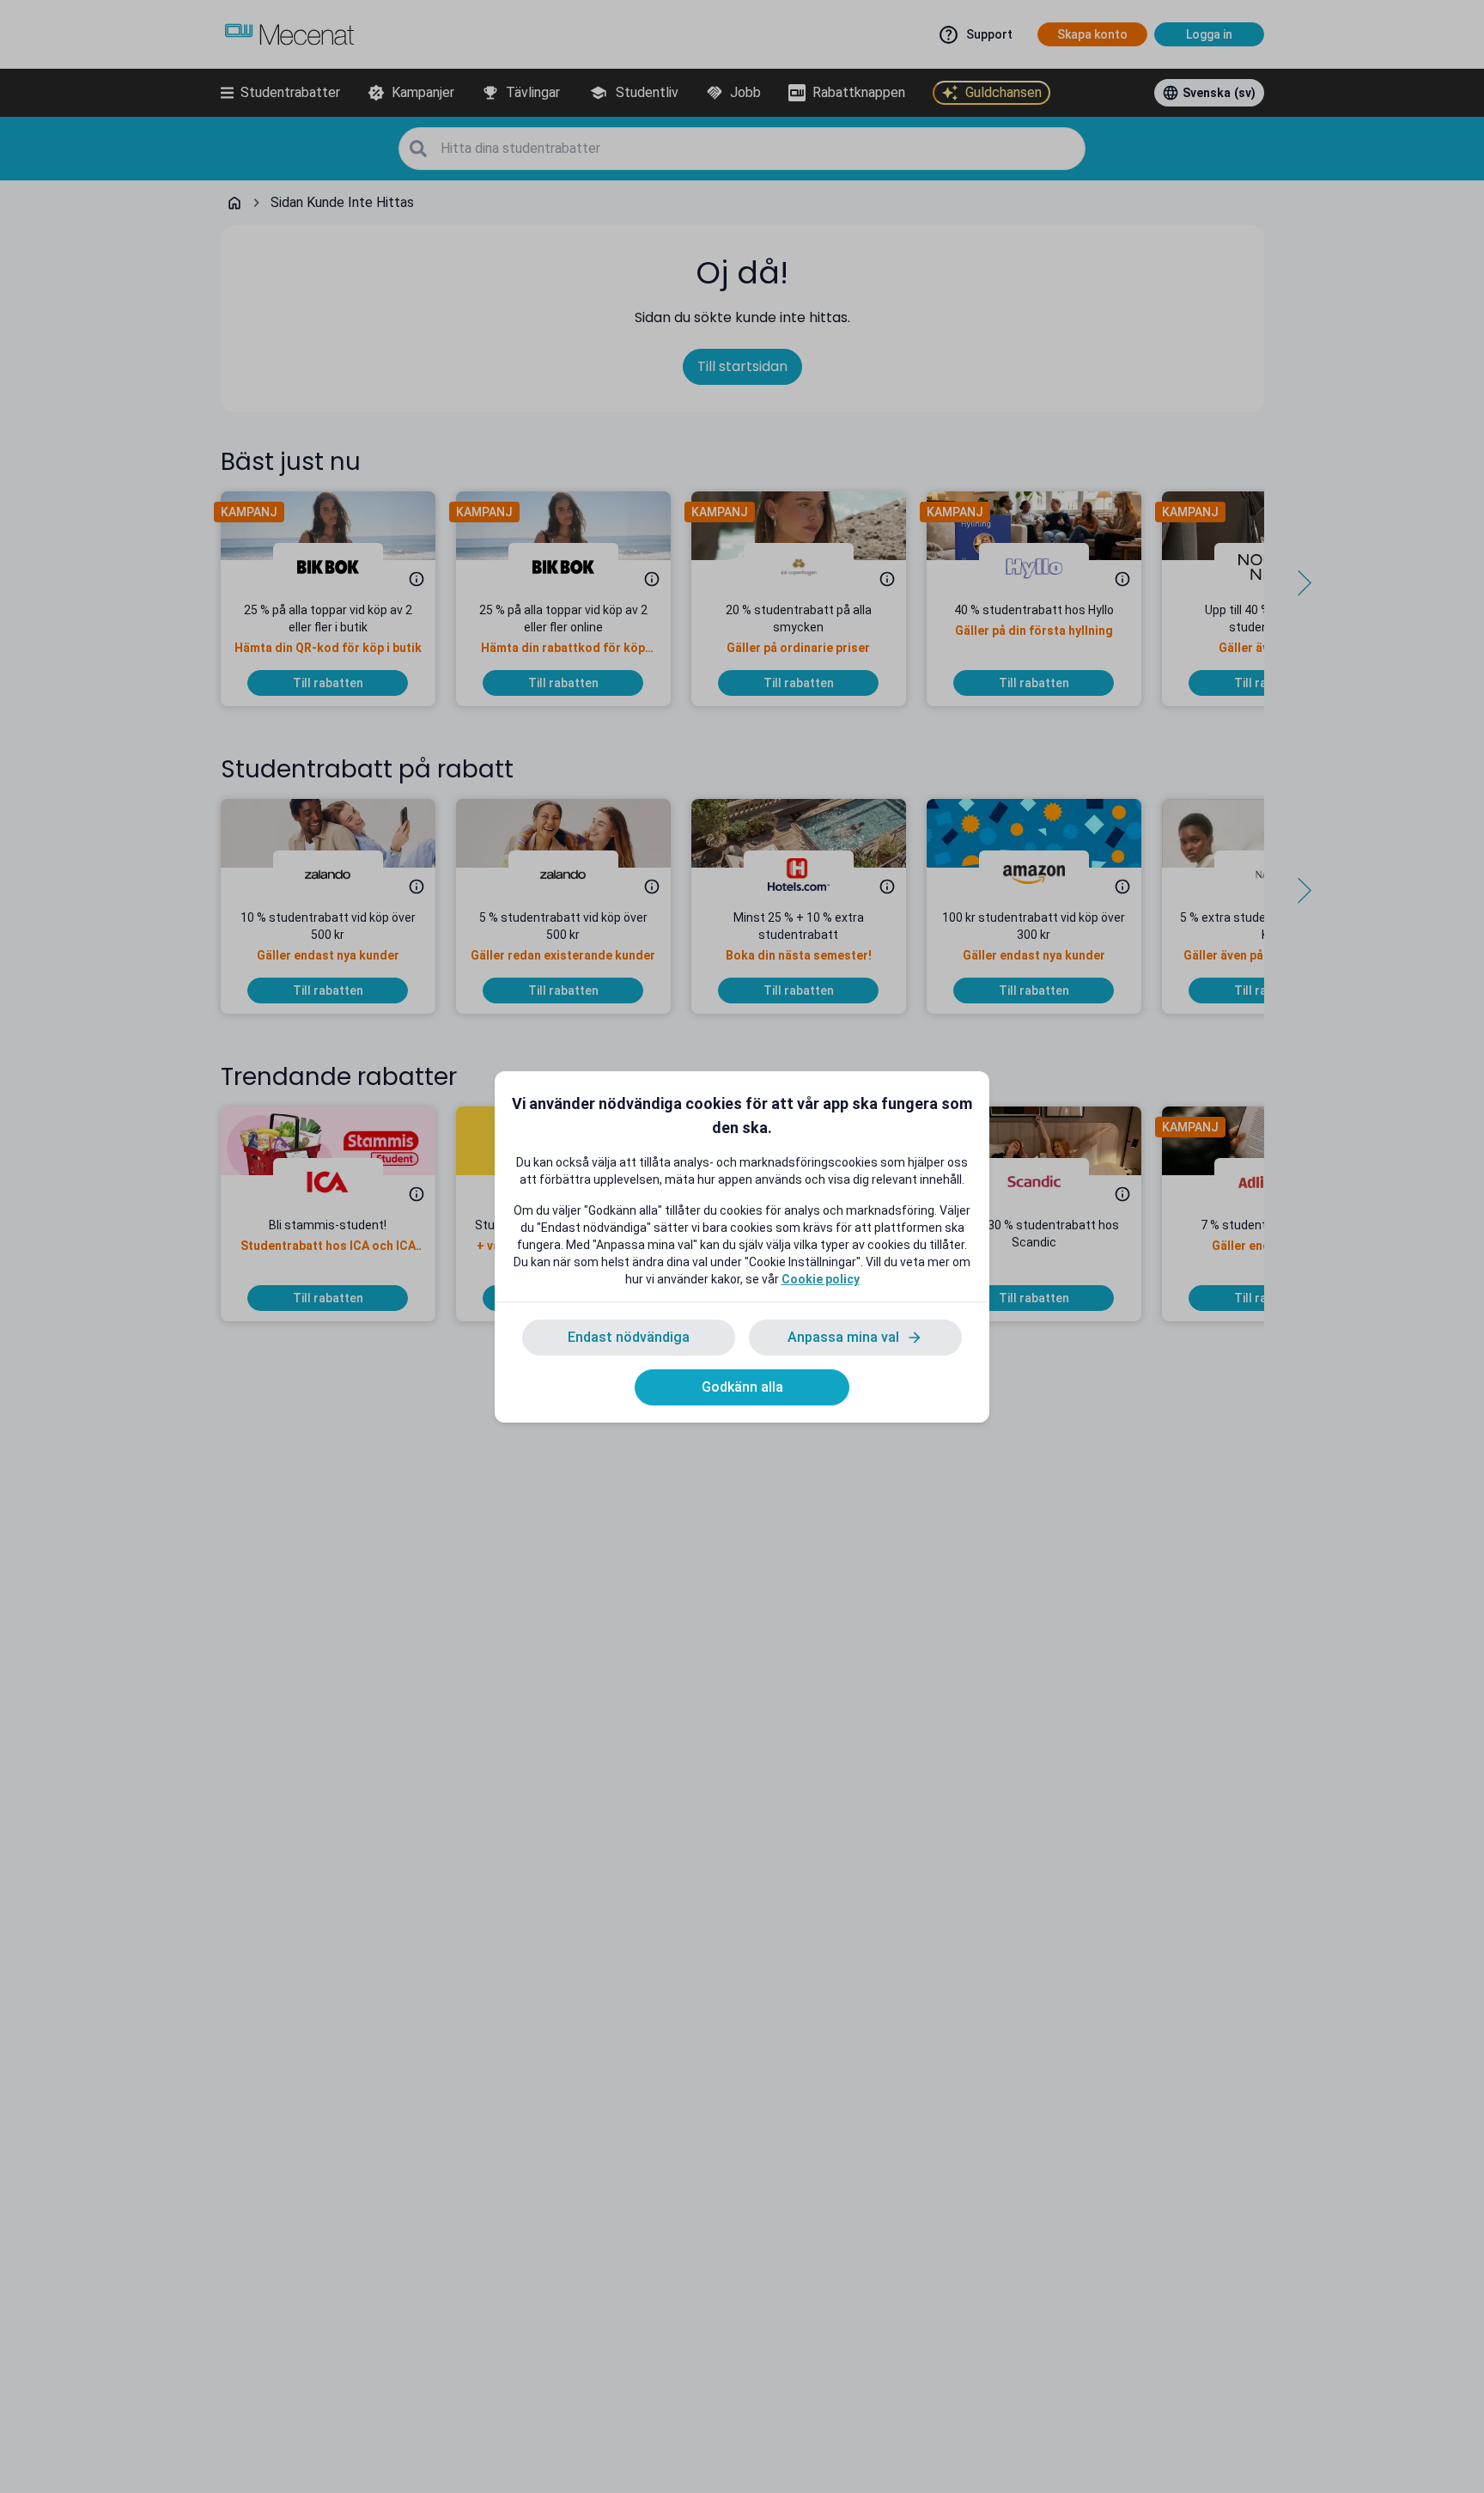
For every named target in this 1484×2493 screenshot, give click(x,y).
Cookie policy (821, 1279)
